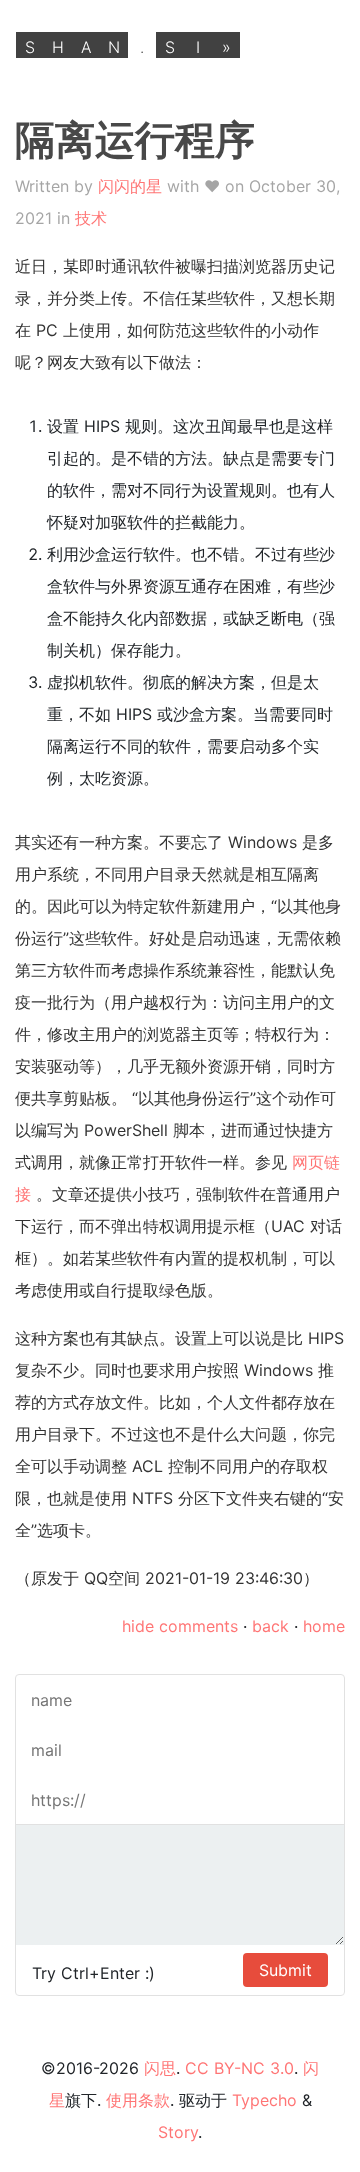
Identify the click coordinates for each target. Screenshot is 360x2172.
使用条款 (138, 2100)
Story (178, 2132)
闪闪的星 (130, 186)
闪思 (160, 2068)
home (324, 1626)
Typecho (264, 2100)
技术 (91, 218)
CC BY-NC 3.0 (239, 2068)
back (270, 1626)
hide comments (180, 1626)
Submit (285, 1970)
